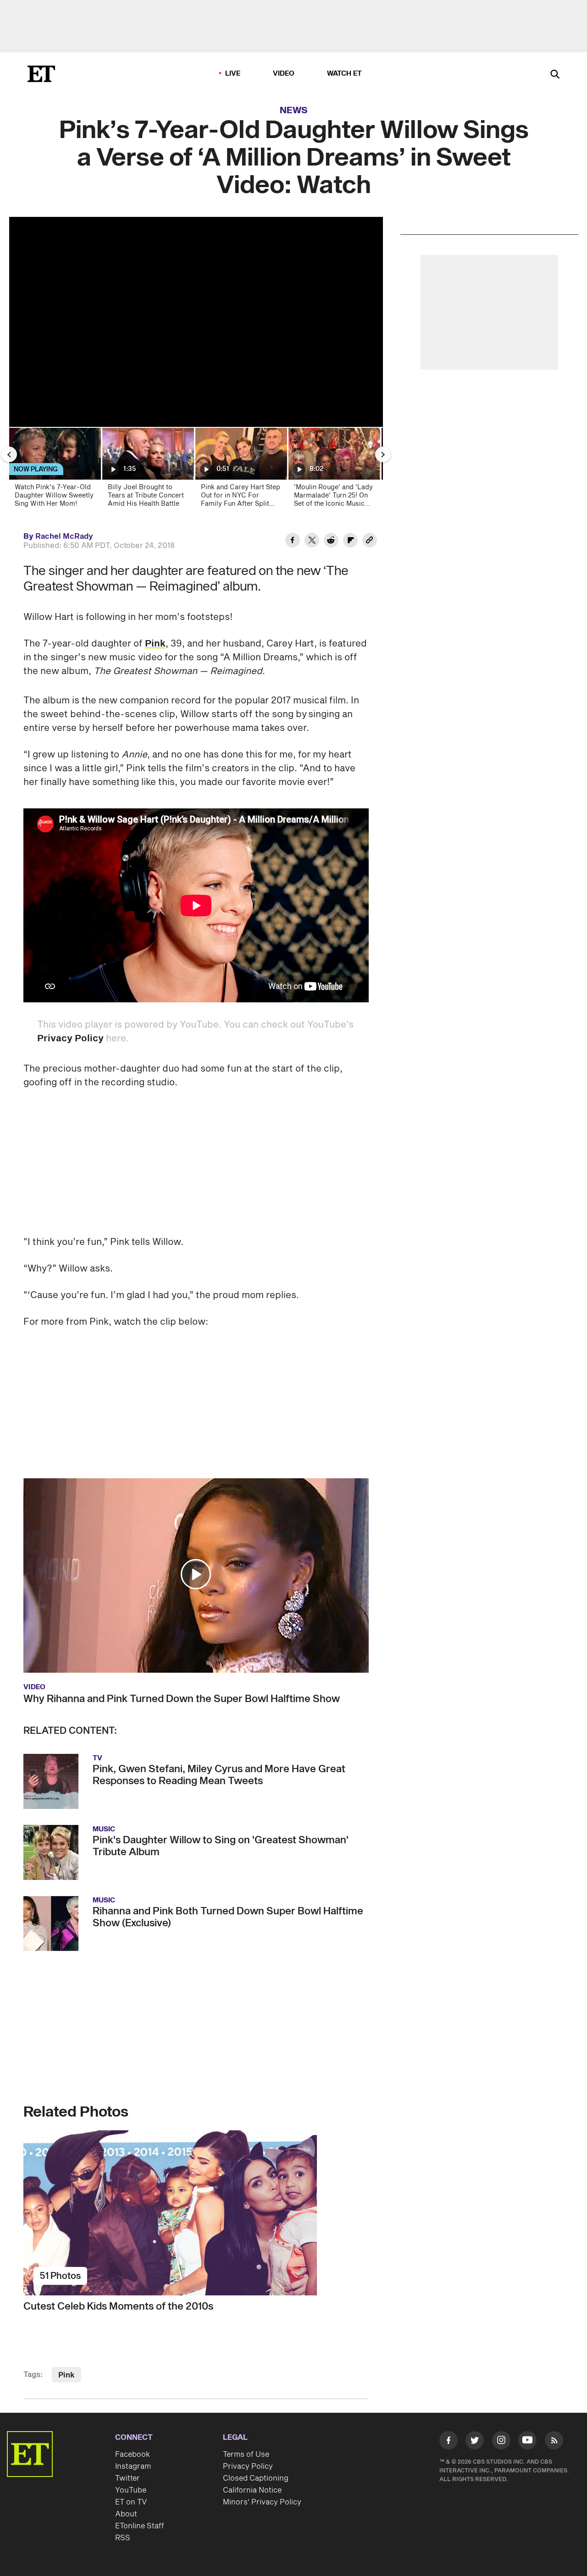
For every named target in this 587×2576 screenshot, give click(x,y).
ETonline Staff (140, 2526)
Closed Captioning (256, 2478)
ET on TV (131, 2502)
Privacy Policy (70, 1039)
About (126, 2514)
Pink (155, 644)
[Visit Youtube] (527, 2440)
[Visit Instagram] (501, 2442)
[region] (196, 322)
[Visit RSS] (554, 2442)
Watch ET (345, 74)
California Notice (252, 2490)
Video (284, 74)
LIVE (233, 74)
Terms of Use (246, 2454)
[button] (196, 1574)
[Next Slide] (383, 454)
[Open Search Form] (555, 75)
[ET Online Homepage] (41, 74)
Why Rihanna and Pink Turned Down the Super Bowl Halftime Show (182, 1699)
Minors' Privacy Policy (262, 2502)
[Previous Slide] (9, 454)
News (294, 111)
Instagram (133, 2466)
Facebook (133, 2454)
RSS (123, 2538)
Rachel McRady (64, 536)
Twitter (127, 2478)
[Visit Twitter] (475, 2442)
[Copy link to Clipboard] (370, 542)
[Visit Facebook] (449, 2442)
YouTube (131, 2490)
